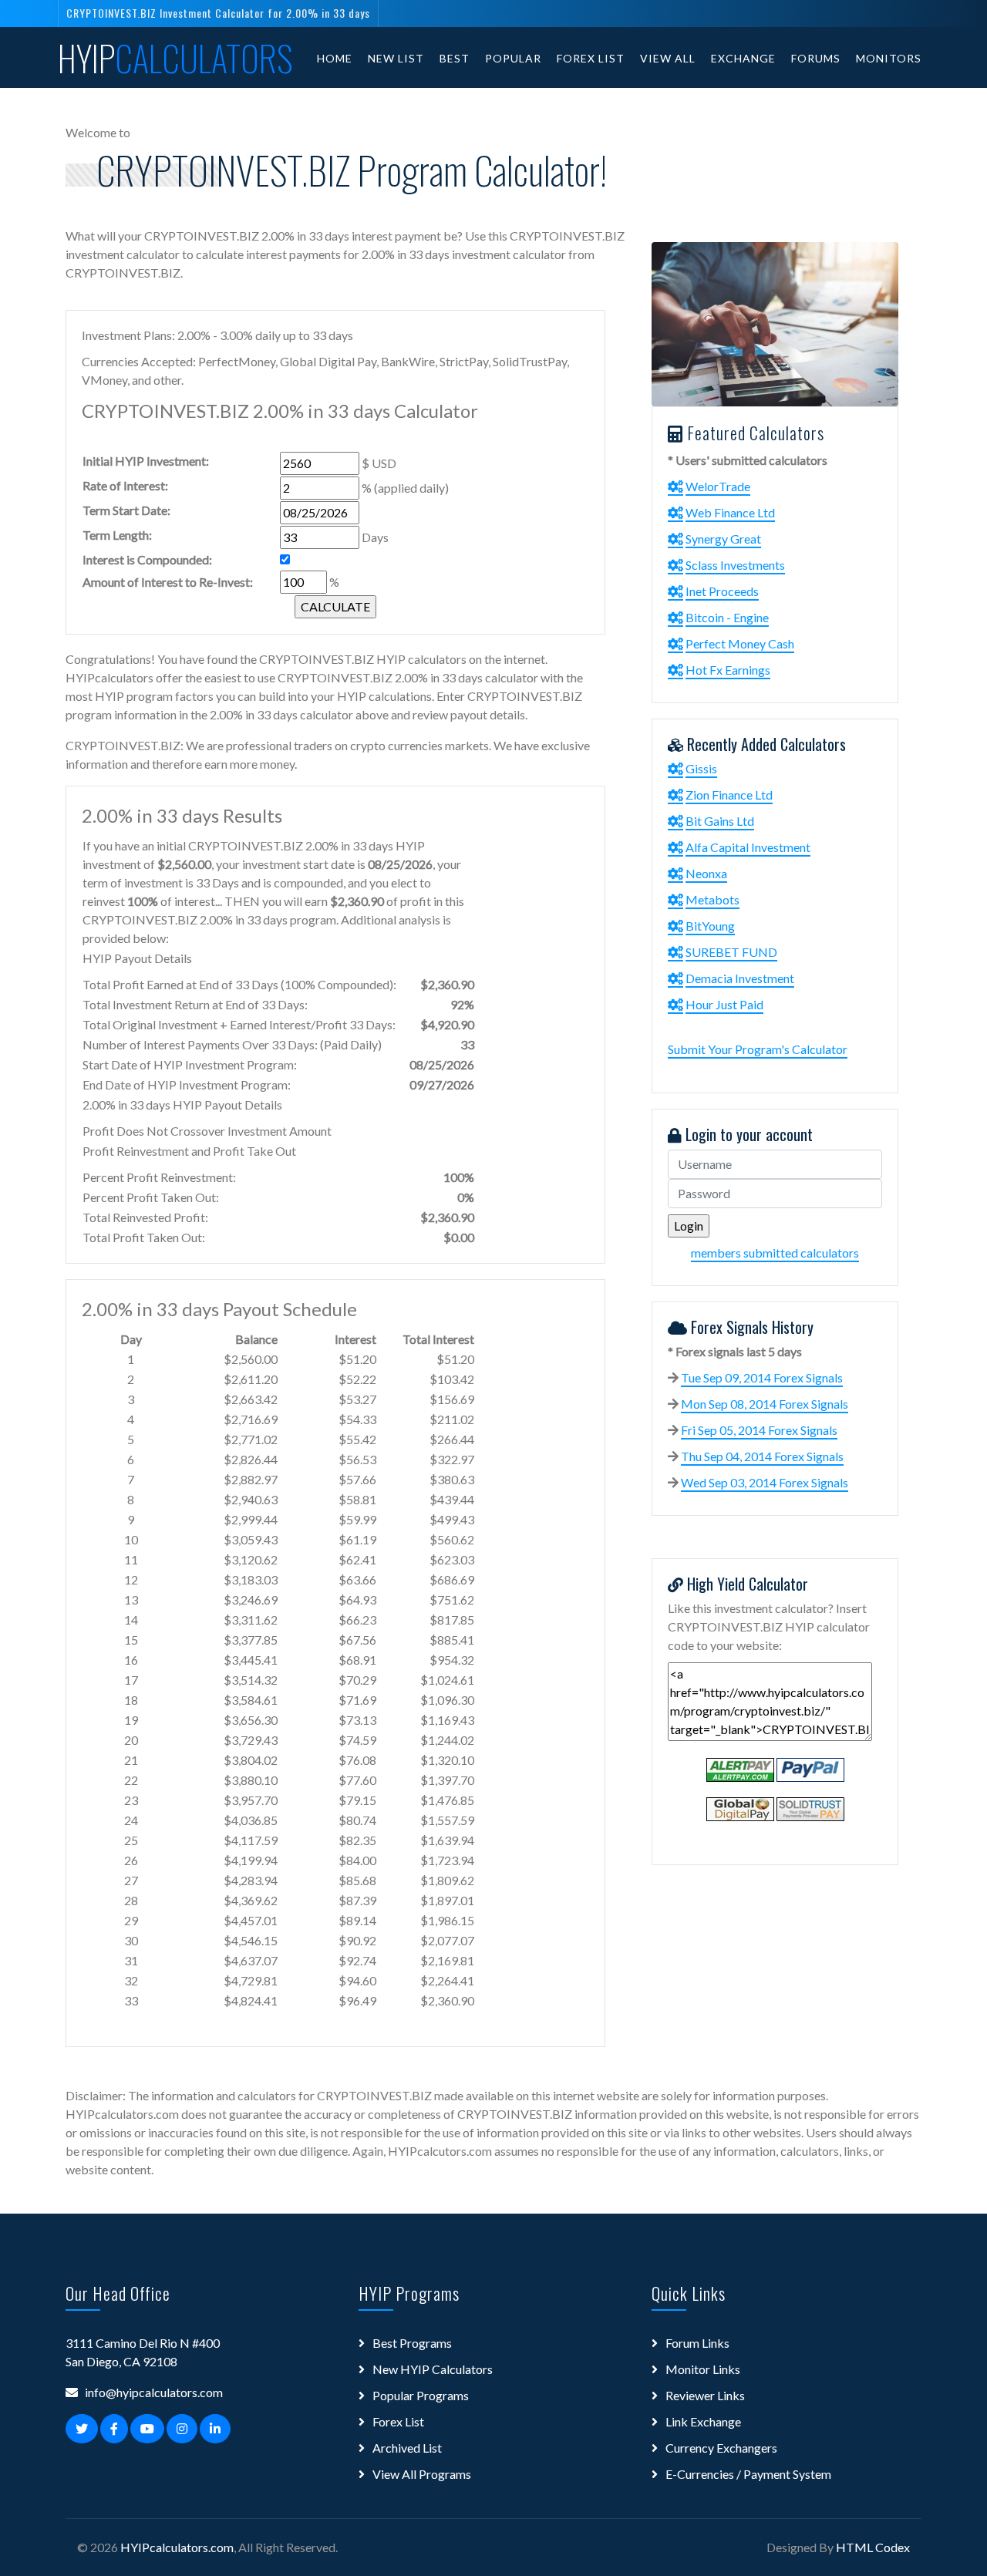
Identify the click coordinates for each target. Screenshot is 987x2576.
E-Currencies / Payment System (748, 2474)
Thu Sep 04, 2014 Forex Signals (762, 1456)
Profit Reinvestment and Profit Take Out (189, 1151)
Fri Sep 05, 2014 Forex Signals (759, 1430)
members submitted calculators (775, 1253)
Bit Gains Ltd (720, 821)
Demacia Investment (740, 978)
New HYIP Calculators (433, 2369)
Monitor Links (703, 2369)
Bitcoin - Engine (727, 617)
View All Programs (422, 2474)
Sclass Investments (735, 565)
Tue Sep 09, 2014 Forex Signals (762, 1377)
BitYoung (710, 926)
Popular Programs (421, 2395)
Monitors (889, 58)
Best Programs (412, 2343)
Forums (816, 58)
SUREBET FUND (731, 952)
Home (335, 58)
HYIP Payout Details (137, 958)
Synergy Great (723, 539)
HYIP (175, 58)
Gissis (701, 768)
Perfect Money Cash (740, 643)
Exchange (743, 58)
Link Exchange (703, 2421)
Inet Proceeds (722, 591)
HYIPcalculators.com (177, 2547)
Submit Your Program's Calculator (758, 1049)
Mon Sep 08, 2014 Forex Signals (765, 1404)
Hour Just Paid (724, 1004)
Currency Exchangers (721, 2448)
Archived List (407, 2448)
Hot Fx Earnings (728, 670)
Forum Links (697, 2343)
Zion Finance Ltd (729, 795)
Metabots (712, 899)
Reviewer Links (705, 2395)
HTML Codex (873, 2547)
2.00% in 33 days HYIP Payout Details (182, 1104)
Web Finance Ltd (730, 512)
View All (668, 58)
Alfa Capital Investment (748, 847)
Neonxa (706, 873)
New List (396, 58)
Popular (513, 58)
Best (455, 58)
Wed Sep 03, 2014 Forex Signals (765, 1482)
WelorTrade (718, 486)
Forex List (591, 58)
